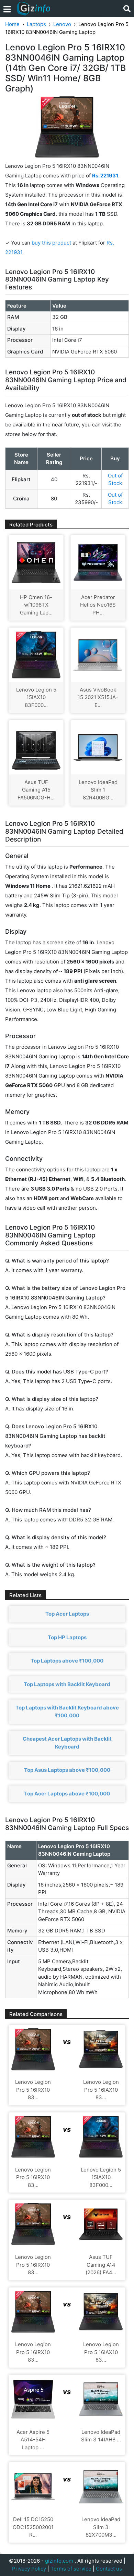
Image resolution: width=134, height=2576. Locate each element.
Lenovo (62, 24)
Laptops (36, 24)
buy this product (51, 243)
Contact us (109, 2569)
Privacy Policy (29, 2569)
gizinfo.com (59, 2561)
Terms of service (71, 2569)
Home (12, 24)
